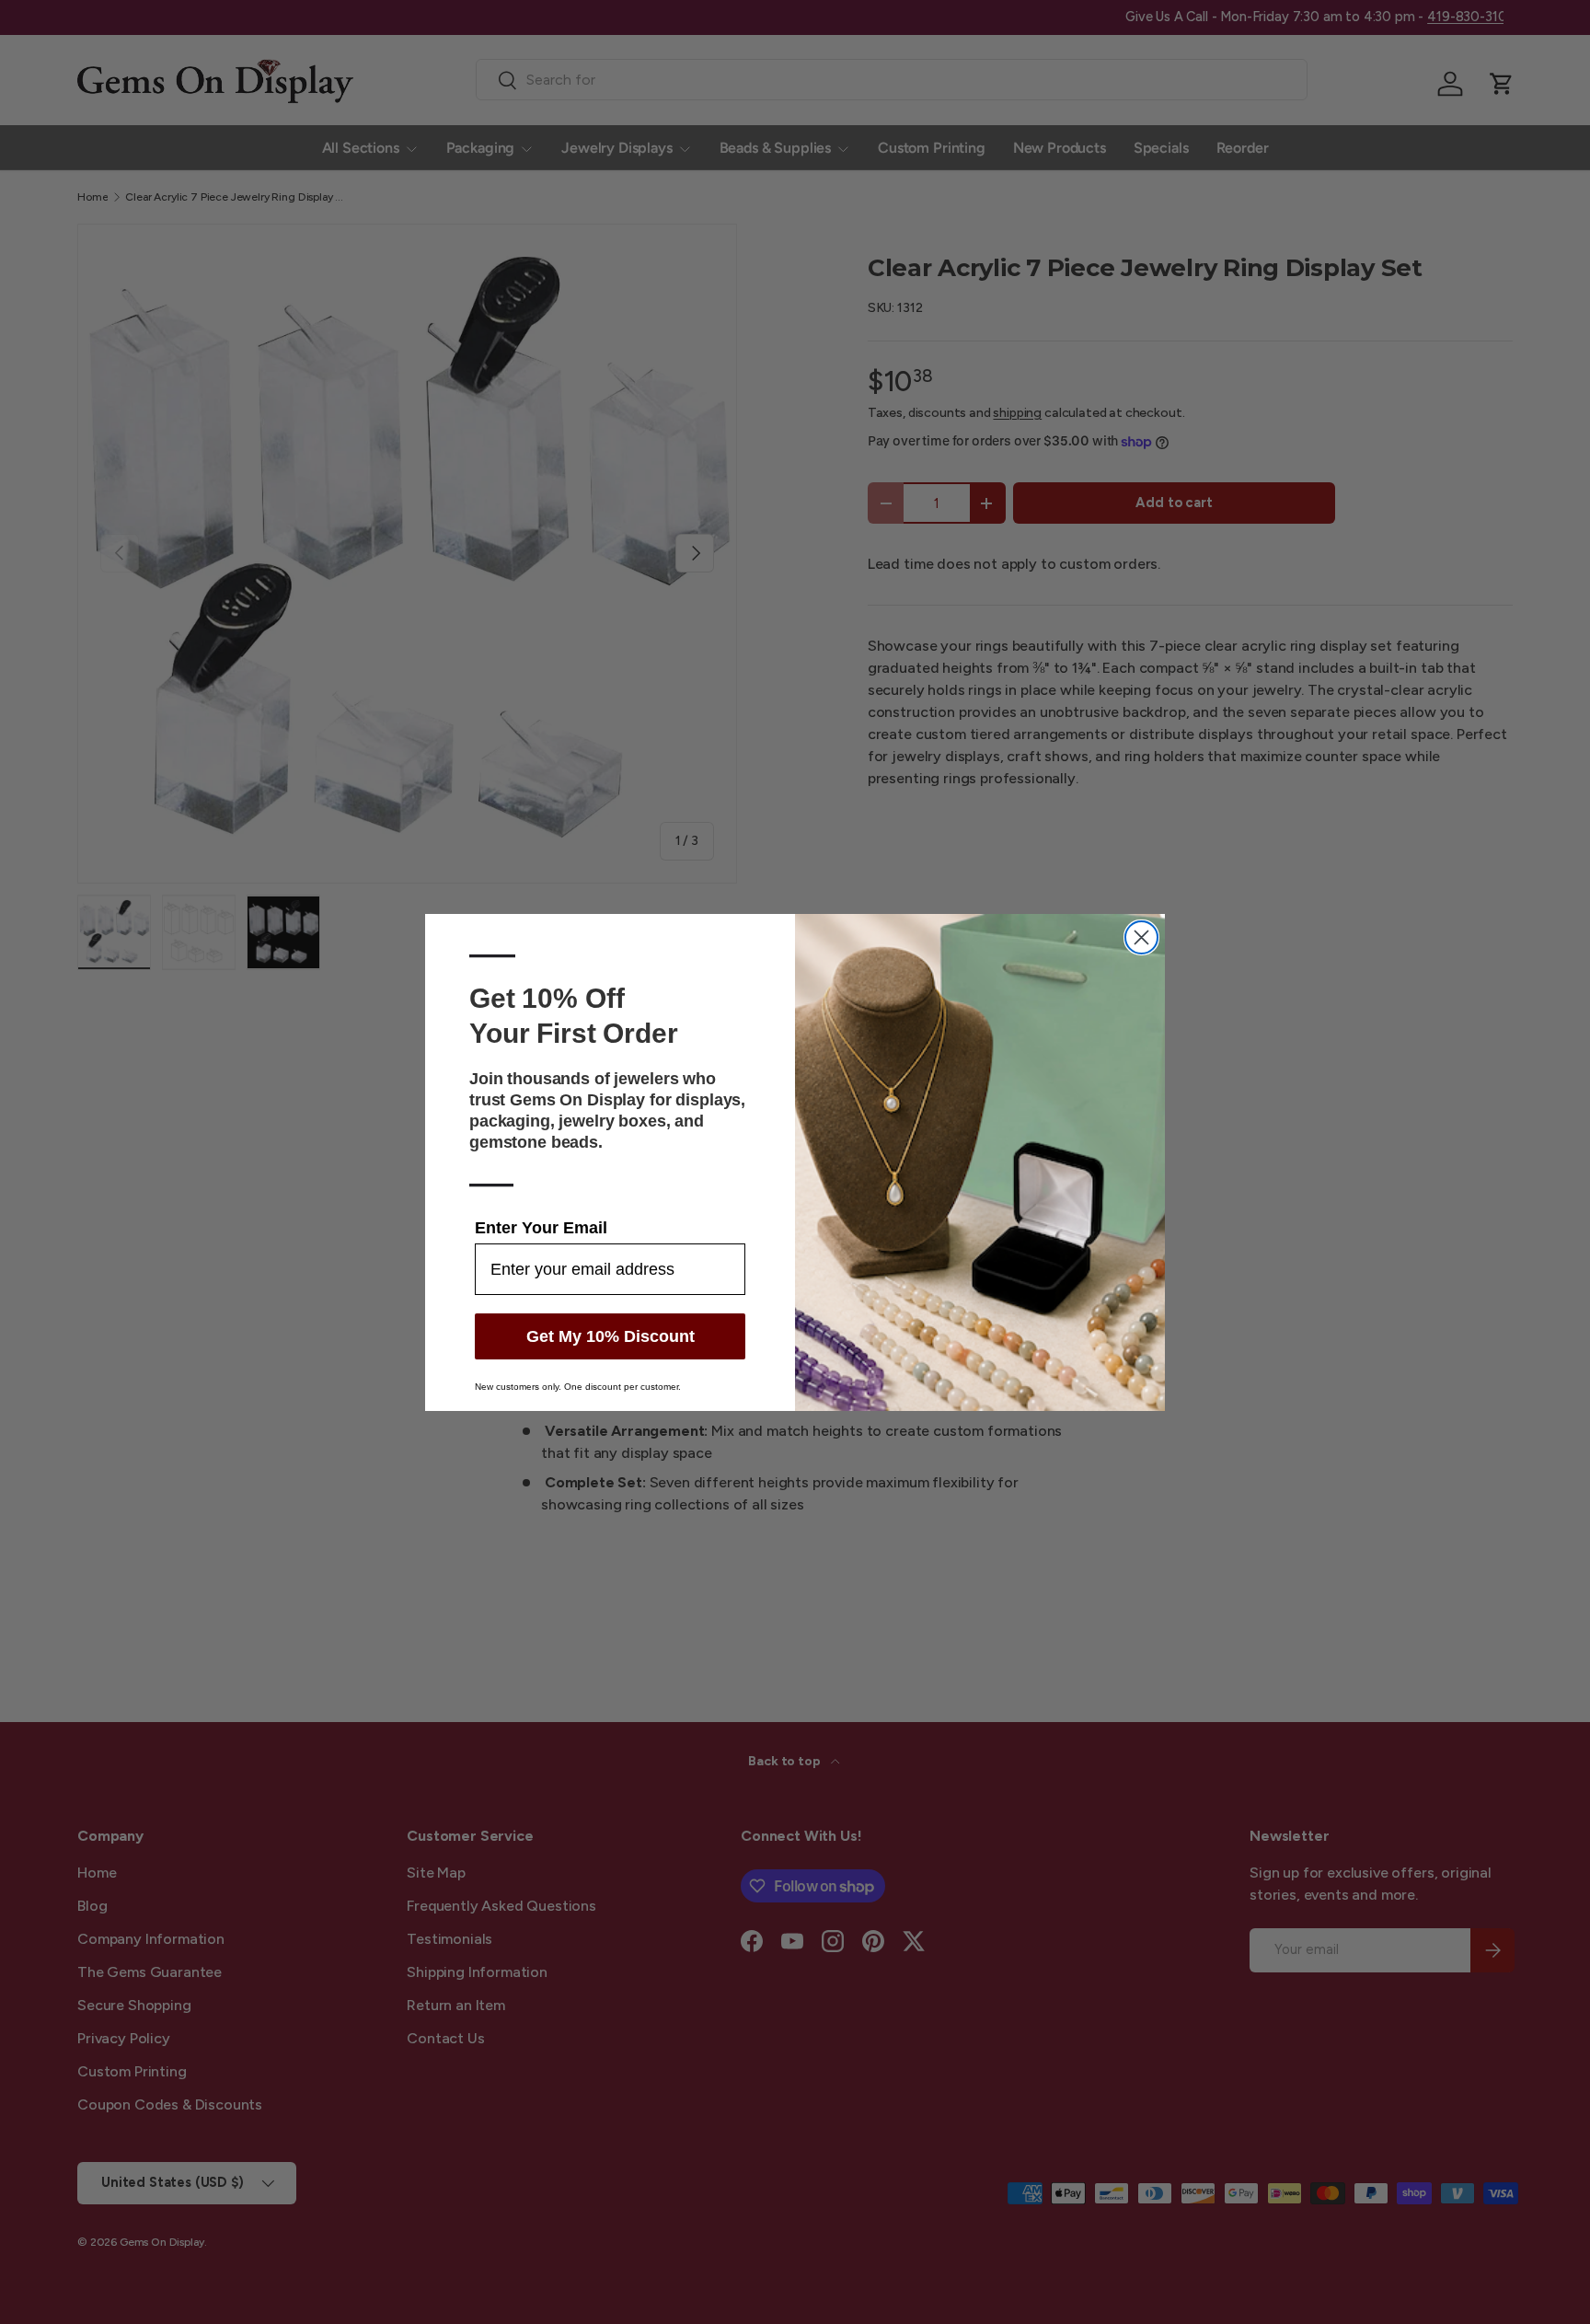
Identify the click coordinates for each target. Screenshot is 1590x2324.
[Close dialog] (1141, 937)
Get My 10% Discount (611, 1336)
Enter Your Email (541, 1228)
